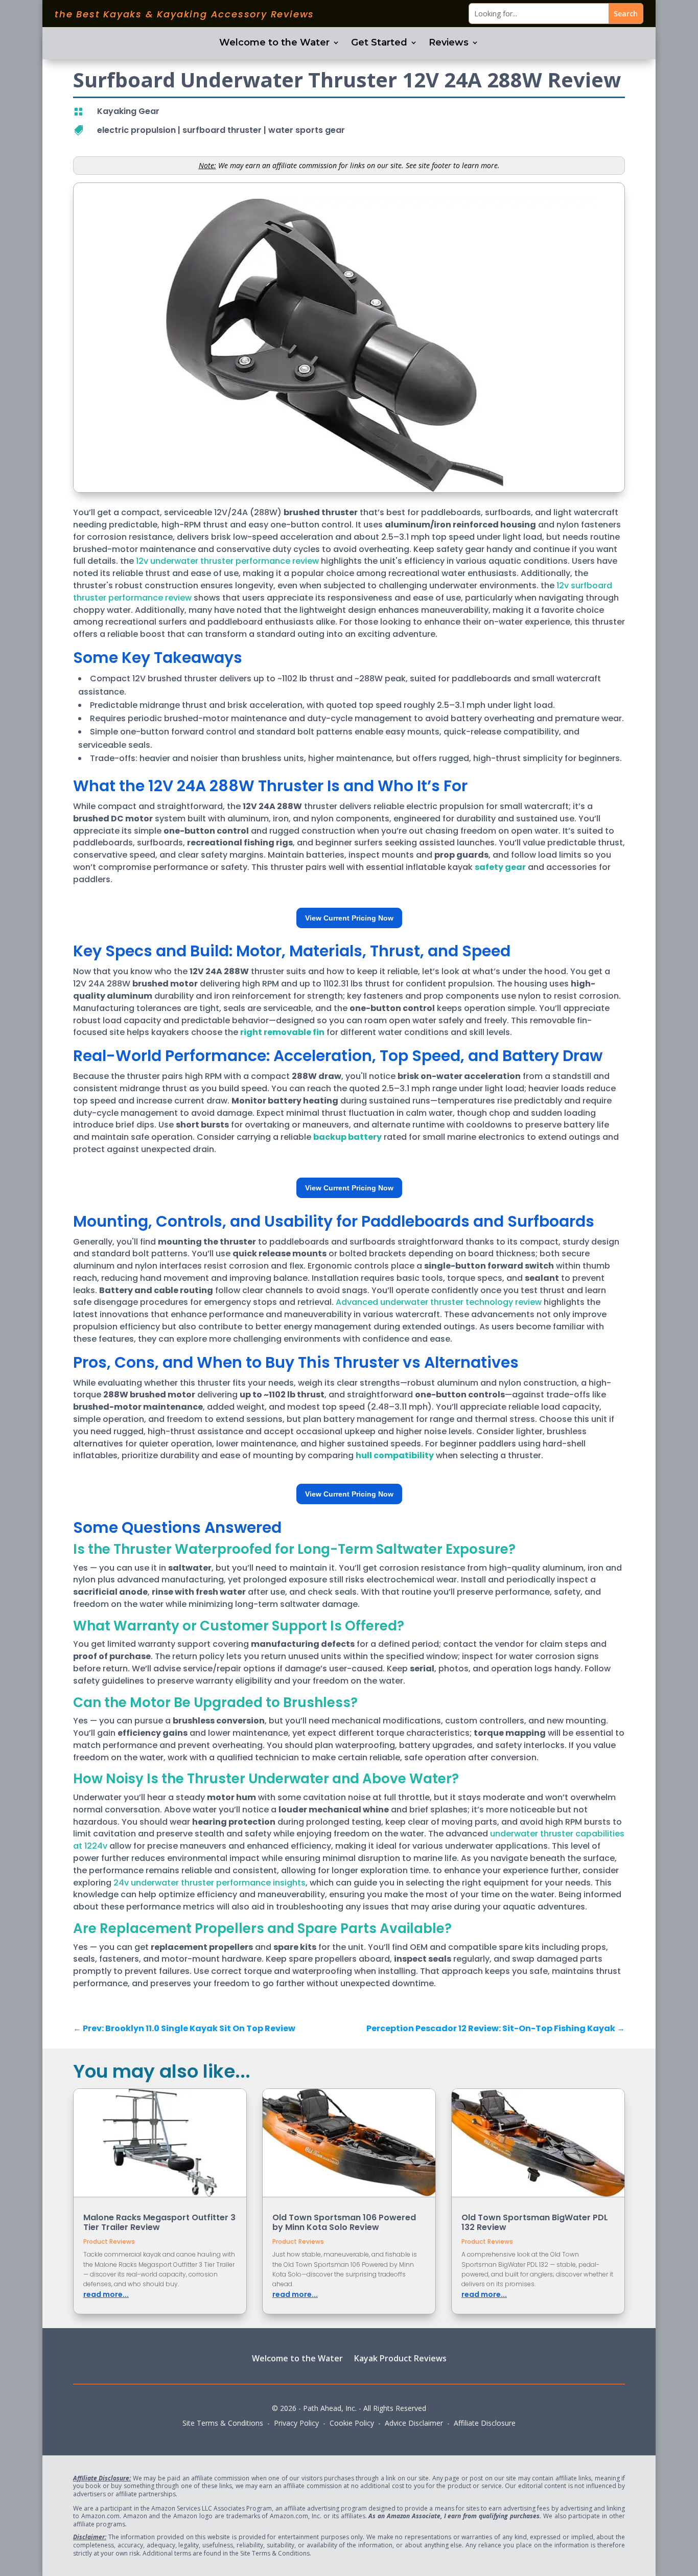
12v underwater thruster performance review (227, 561)
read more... (106, 2294)
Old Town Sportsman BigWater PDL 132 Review (535, 2222)
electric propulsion (136, 130)
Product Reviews (109, 2241)
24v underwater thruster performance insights (210, 1883)
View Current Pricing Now (349, 918)
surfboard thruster (222, 130)
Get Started (379, 43)
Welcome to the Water (274, 43)
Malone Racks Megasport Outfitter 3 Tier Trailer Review (159, 2222)
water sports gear (307, 130)
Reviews (449, 43)
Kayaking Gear (128, 111)
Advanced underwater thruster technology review (439, 1302)
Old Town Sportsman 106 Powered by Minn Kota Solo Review (344, 2222)
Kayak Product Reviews (400, 2358)
